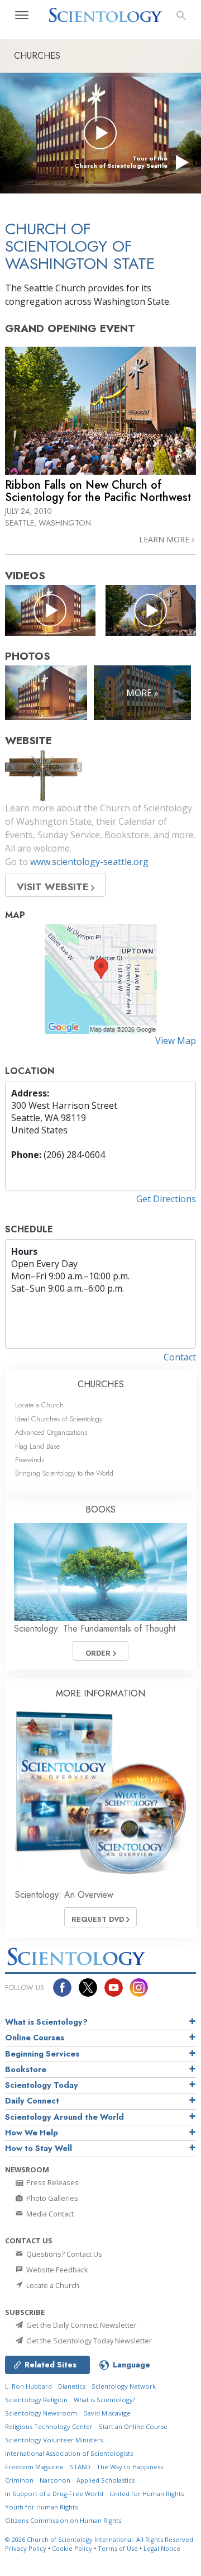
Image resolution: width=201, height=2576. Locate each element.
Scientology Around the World (64, 2117)
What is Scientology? (46, 2022)
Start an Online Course (133, 2426)
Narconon (55, 2480)
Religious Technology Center (49, 2426)
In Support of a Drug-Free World (54, 2494)
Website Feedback (56, 2270)
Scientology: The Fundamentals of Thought (95, 1629)
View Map (176, 1041)
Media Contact (49, 2214)
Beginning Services (42, 2054)
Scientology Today (42, 2085)
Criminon (19, 2480)
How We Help (32, 2133)
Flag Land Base (37, 1446)
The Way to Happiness (130, 2467)
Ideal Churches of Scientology (59, 1419)
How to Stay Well (39, 2148)
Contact (180, 1357)
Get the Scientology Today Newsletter (88, 2341)
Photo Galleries (51, 2198)
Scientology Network (124, 2386)
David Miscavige (107, 2413)
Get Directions (166, 1199)
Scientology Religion (36, 2400)
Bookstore (26, 2069)
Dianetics (72, 2386)
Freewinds (30, 1460)
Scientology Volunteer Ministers (54, 2440)
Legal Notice (162, 2548)
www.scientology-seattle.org (89, 862)
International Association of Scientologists (69, 2453)
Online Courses (35, 2038)
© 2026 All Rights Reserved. (100, 2539)
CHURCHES (101, 1384)
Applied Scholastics (106, 2480)
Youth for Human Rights (41, 2507)
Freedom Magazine (34, 2467)
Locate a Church (39, 1405)
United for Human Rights (147, 2494)
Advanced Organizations (51, 1432)
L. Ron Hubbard (28, 2386)
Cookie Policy (72, 2548)
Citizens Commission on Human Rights (63, 2520)
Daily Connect (32, 2101)
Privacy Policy (26, 2548)
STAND (80, 2467)
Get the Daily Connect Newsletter (81, 2325)
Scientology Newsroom (41, 2413)
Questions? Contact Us (63, 2254)
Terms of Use (118, 2548)
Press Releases (52, 2182)
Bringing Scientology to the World (64, 1473)
